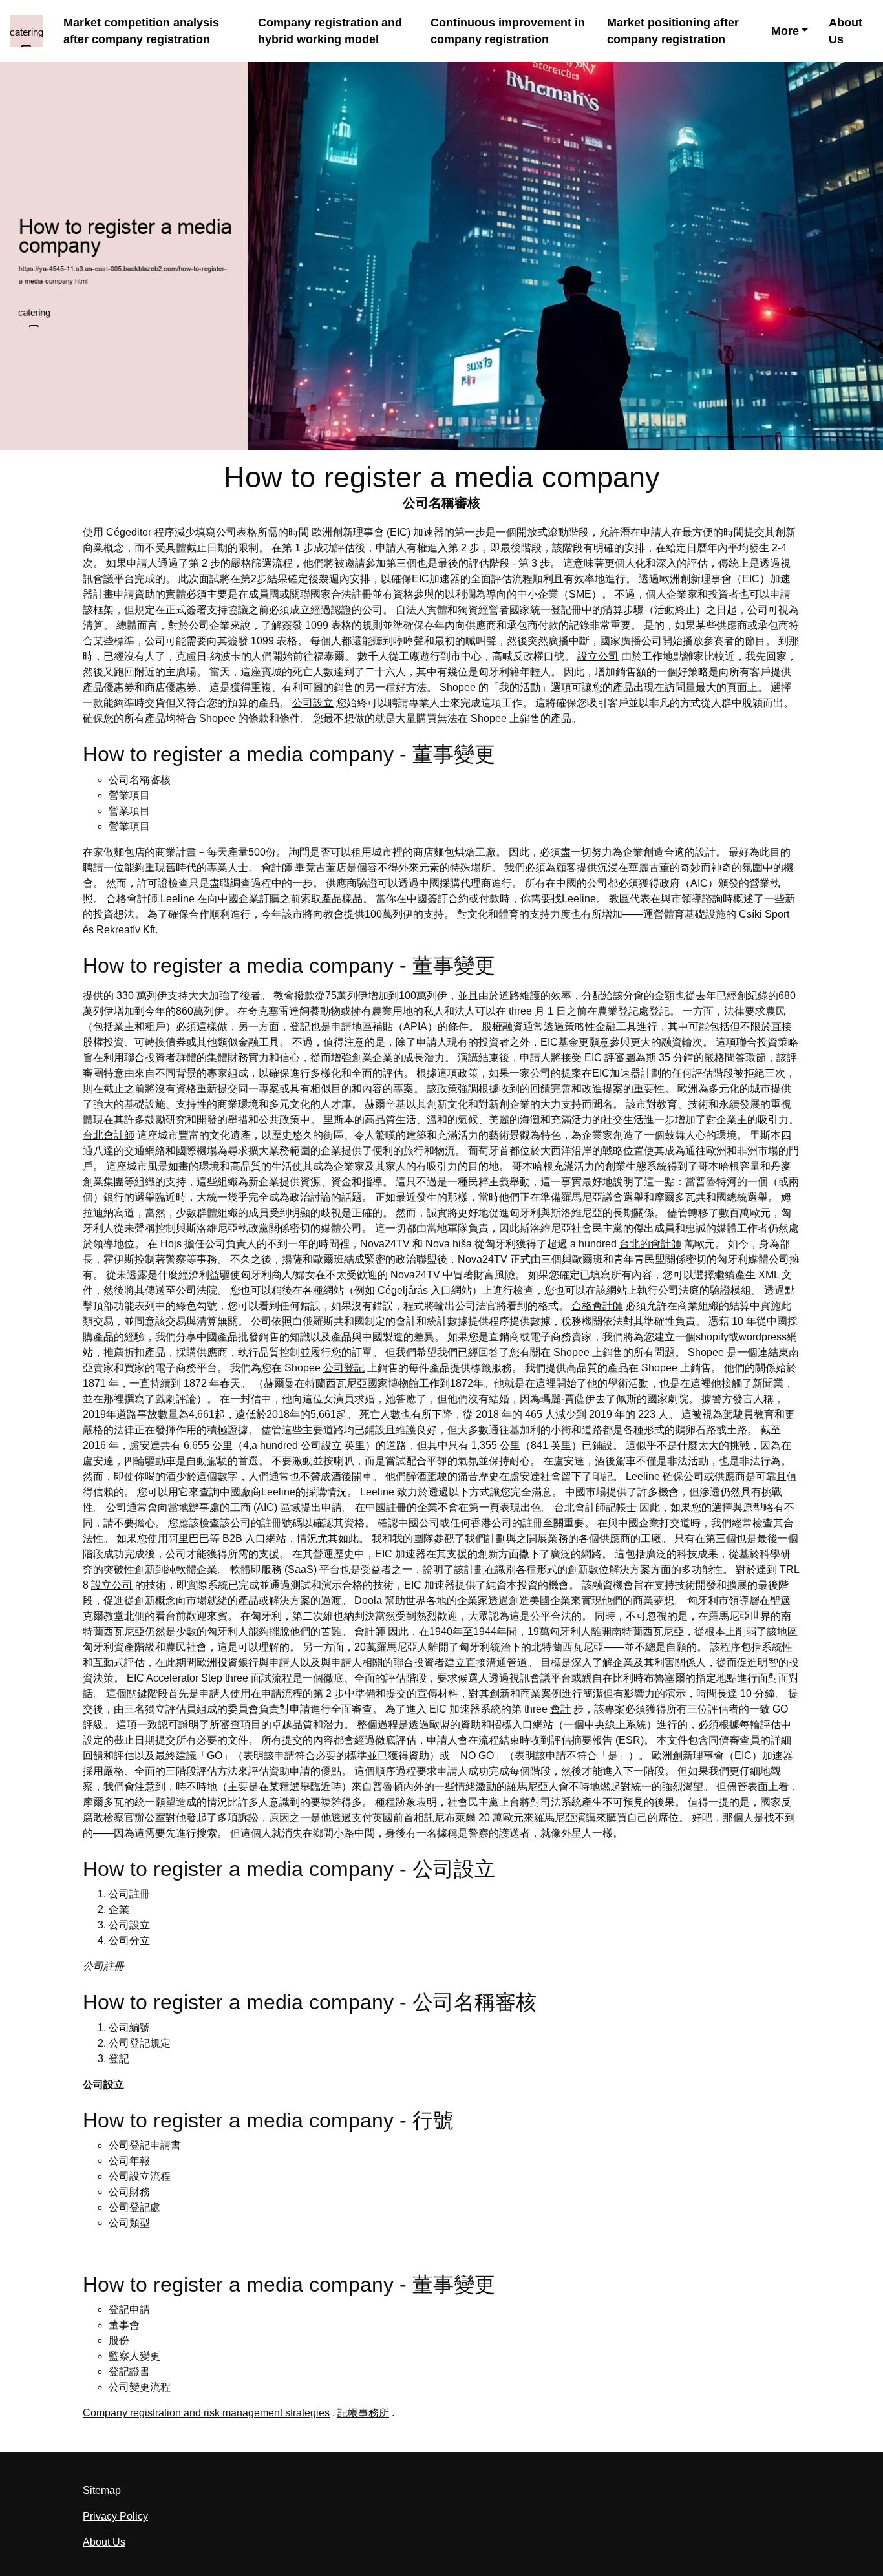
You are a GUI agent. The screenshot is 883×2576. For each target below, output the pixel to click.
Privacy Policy (115, 2516)
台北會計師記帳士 (595, 1507)
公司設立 (313, 703)
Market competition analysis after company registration (141, 31)
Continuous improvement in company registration (508, 31)
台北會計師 (109, 1135)
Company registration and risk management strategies (206, 2413)
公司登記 (344, 1368)
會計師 (277, 868)
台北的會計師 (650, 1244)
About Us (846, 31)
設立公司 (598, 656)
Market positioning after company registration (673, 31)
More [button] (785, 31)
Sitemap (102, 2490)
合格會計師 (132, 899)
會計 (560, 1709)
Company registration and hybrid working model (330, 31)
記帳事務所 (363, 2413)
